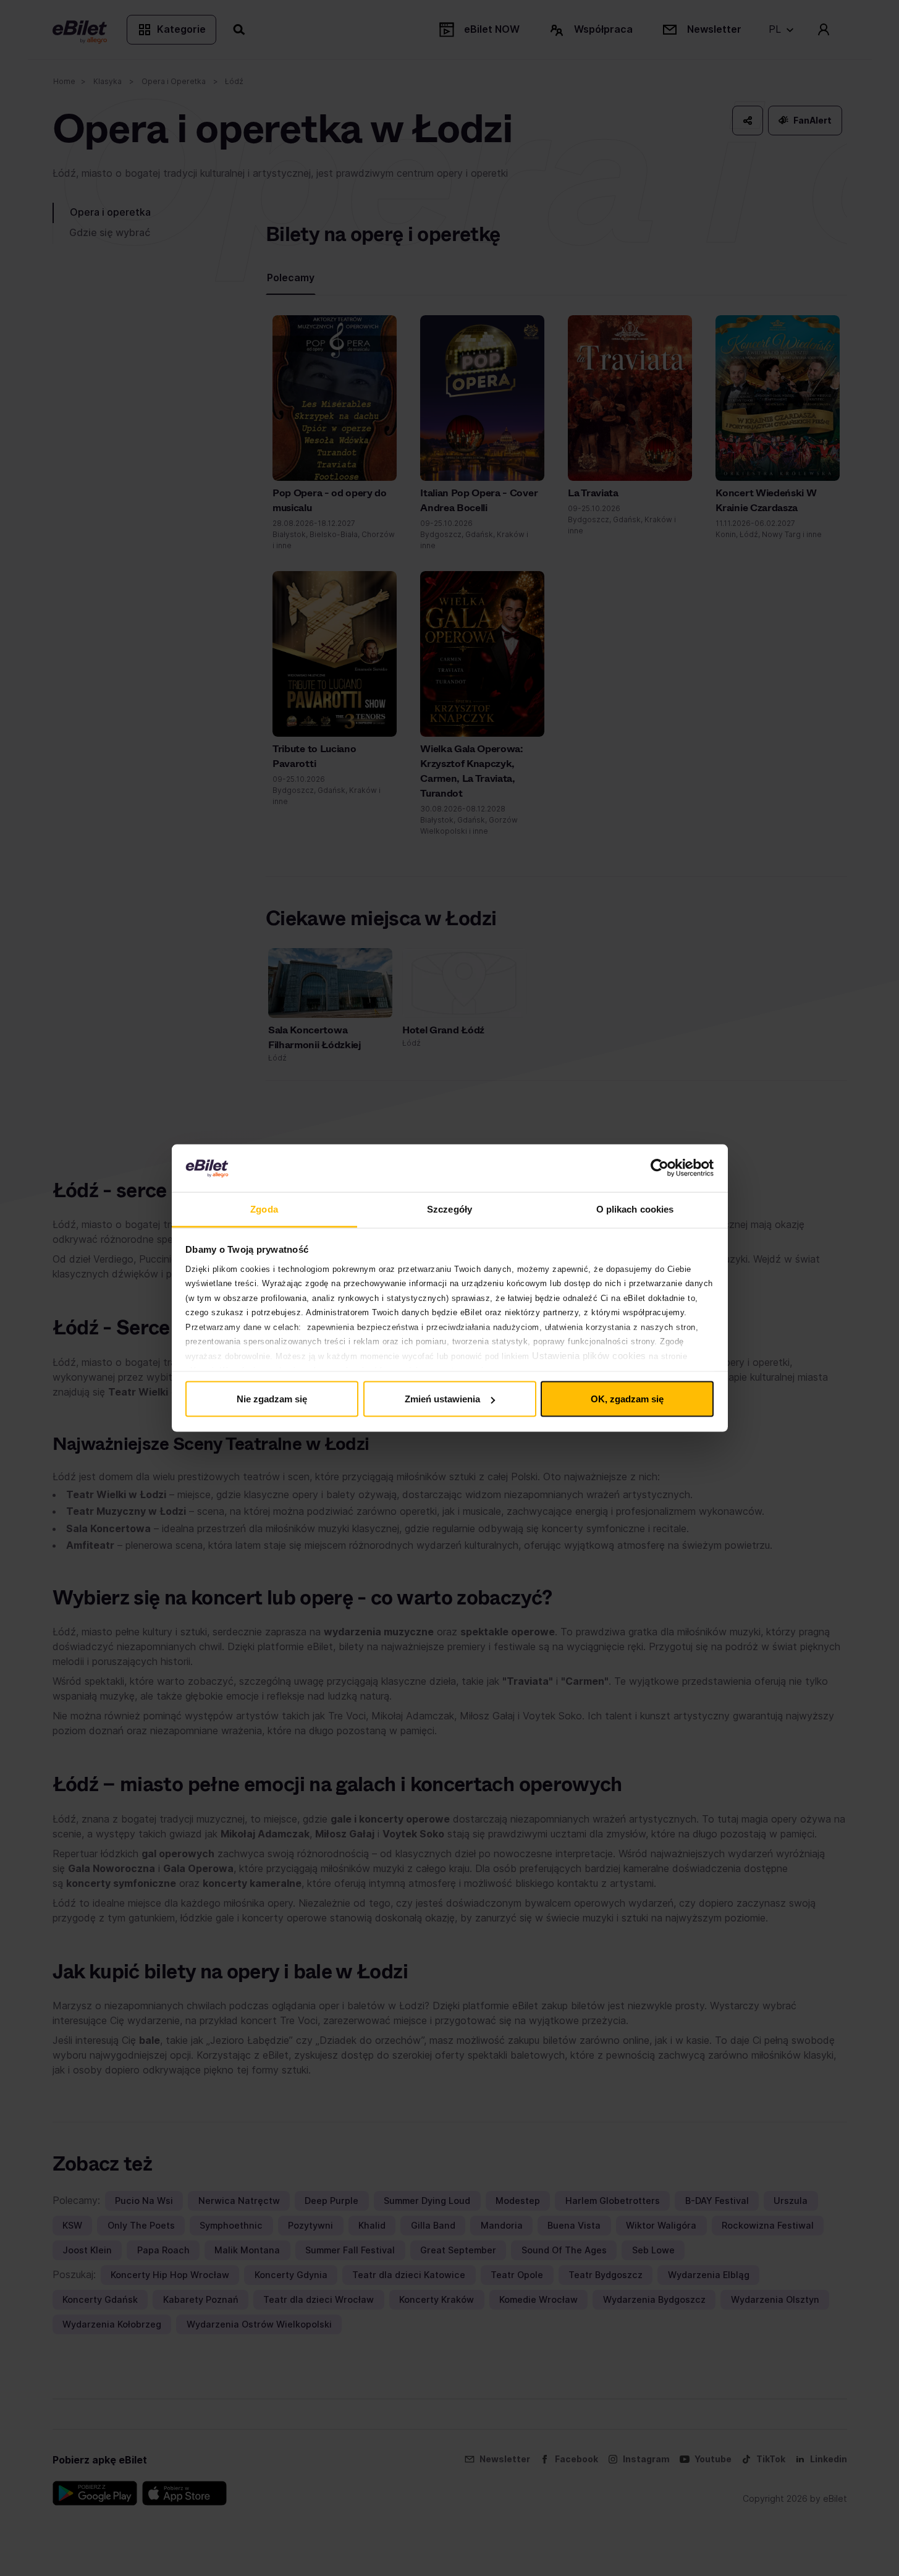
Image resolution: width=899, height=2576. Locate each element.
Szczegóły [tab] (449, 1209)
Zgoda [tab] (264, 1209)
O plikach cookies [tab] (635, 1209)
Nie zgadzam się (272, 1399)
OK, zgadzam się (627, 1399)
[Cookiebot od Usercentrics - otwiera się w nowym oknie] (660, 1168)
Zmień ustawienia (442, 1399)
